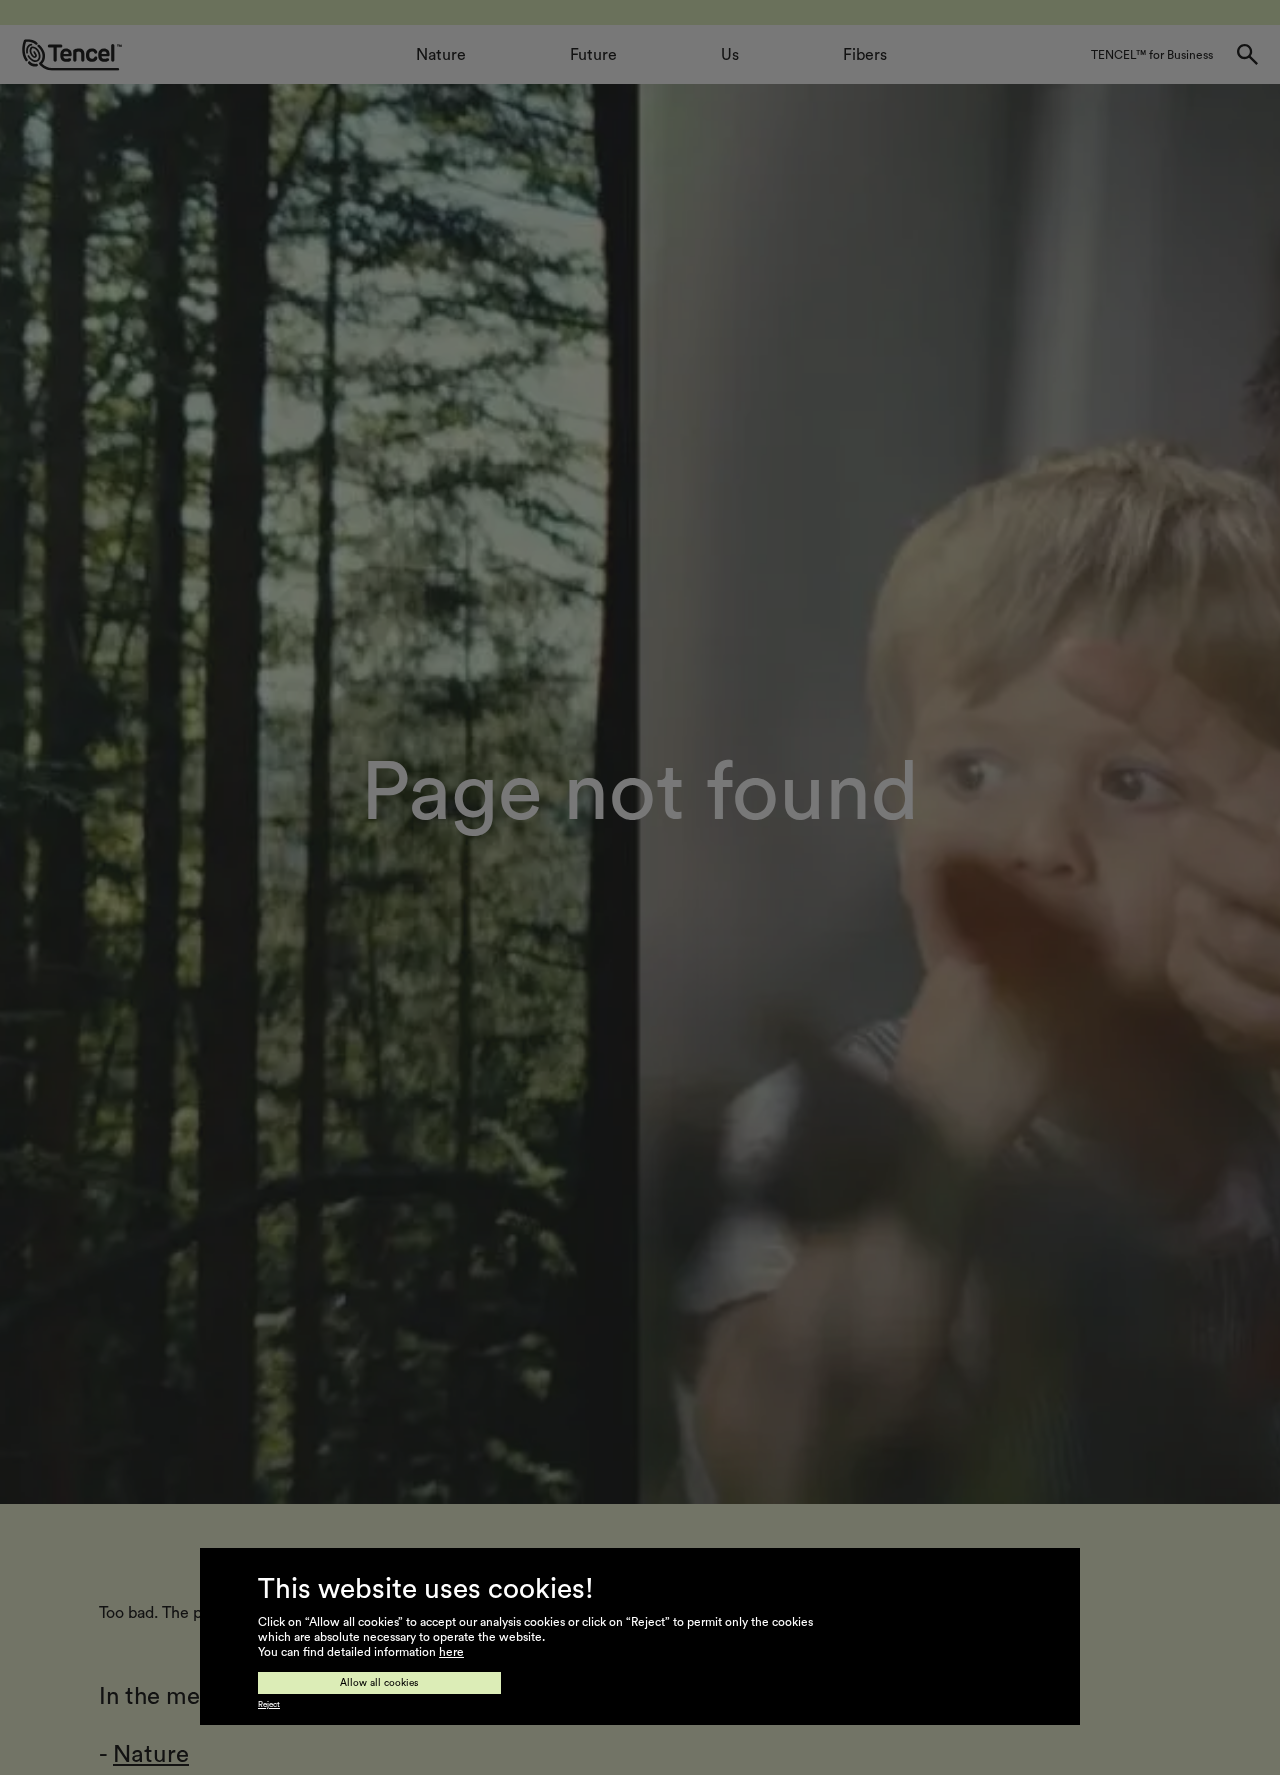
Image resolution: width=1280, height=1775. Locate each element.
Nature (151, 1755)
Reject (269, 1705)
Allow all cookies (379, 1683)
